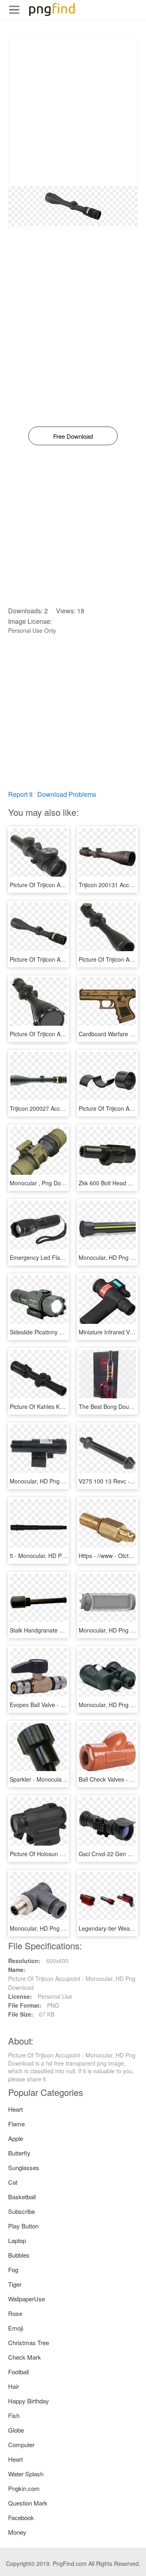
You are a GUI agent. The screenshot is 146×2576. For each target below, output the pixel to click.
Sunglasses (24, 2167)
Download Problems (67, 794)
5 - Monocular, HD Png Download (53, 1556)
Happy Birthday (29, 2401)
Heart (15, 2109)
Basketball (22, 2197)
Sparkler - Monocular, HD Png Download (62, 1779)
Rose (15, 2313)
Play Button (23, 2226)
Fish (14, 2415)
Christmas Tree (29, 2342)
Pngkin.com (24, 2488)
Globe (16, 2430)
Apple (16, 2138)
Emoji (16, 2328)
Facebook (21, 2517)
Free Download (73, 436)
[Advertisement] (73, 113)
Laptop (17, 2240)
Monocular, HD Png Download (48, 1481)
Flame (16, 2124)
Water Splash (26, 2474)
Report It (20, 794)
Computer (21, 2445)
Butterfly (19, 2153)
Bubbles (19, 2255)
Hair (14, 2386)
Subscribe (21, 2211)
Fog (13, 2270)
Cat (13, 2182)
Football (18, 2372)
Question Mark (28, 2503)
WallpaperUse (27, 2299)
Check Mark (25, 2357)
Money (17, 2532)
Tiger (15, 2284)
